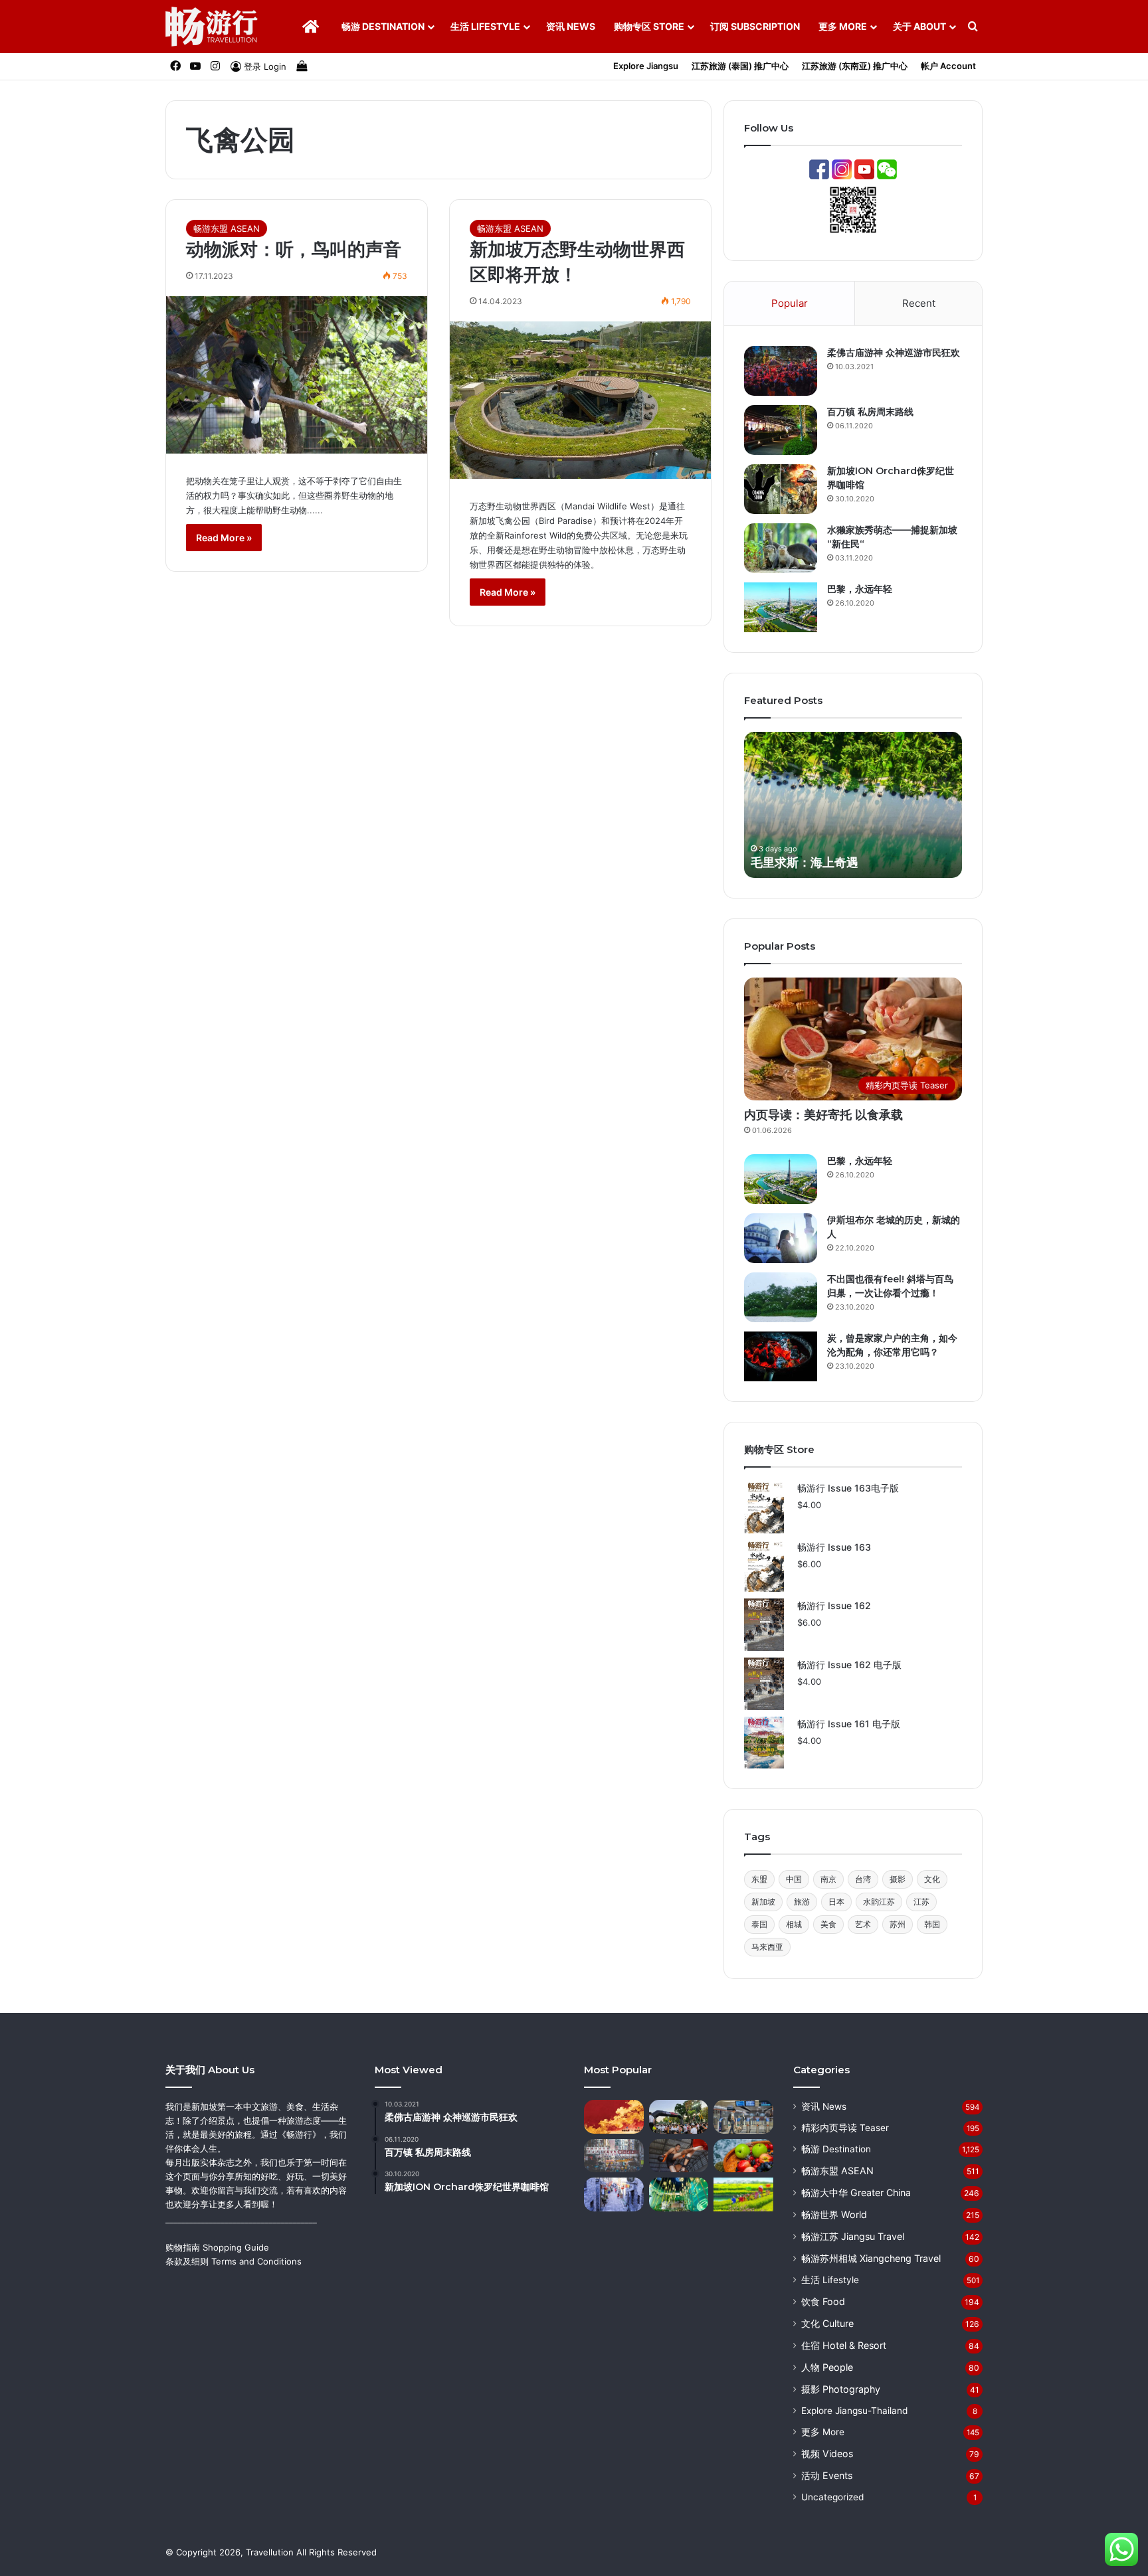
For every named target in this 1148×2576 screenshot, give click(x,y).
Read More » (224, 538)
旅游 (802, 1902)
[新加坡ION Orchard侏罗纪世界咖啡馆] (781, 489)
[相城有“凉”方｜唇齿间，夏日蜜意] (743, 2156)
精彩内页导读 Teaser (845, 2128)
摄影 (898, 1879)
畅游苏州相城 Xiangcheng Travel (871, 2258)
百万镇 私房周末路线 (870, 412)
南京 (828, 1879)
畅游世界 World (834, 2214)
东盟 (759, 1879)
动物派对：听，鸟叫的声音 (294, 249)
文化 (932, 1879)
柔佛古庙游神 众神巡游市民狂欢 (894, 353)
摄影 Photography (841, 2389)
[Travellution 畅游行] (212, 27)
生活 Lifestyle (485, 26)
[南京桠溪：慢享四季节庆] (743, 2194)
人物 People (827, 2367)
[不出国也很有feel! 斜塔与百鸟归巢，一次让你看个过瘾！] (781, 1297)
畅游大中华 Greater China (856, 2192)
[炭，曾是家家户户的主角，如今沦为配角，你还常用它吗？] (781, 1356)
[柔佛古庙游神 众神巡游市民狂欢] (781, 371)
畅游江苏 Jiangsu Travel (853, 2236)
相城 (794, 1924)
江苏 (921, 1902)
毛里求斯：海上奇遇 (805, 863)
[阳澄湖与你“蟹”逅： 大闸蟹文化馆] (679, 2194)
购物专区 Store (649, 26)
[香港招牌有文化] (614, 2156)
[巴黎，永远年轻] (781, 607)
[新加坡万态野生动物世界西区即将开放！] (580, 400)
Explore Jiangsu (646, 66)
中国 (794, 1879)
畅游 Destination (383, 26)
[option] (853, 805)
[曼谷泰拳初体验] (679, 2156)
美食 (828, 1924)
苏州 (898, 1924)
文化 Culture (827, 2323)
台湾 (863, 1879)
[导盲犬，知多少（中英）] (743, 2117)
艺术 (863, 1924)
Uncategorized (832, 2497)
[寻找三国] (614, 2117)
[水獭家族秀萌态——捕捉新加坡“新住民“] (781, 548)
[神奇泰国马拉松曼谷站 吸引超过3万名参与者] (679, 2117)
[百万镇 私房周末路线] (781, 430)
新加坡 (763, 1902)
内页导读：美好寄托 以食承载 (823, 1115)
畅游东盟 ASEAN (227, 228)
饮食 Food (823, 2301)
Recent (919, 303)
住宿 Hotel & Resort (844, 2345)
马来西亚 (767, 1947)
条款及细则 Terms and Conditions (234, 2261)
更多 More (843, 26)
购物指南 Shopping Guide (217, 2247)
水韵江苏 (879, 1902)
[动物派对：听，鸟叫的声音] (297, 375)
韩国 (932, 1924)
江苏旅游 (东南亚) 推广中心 (855, 66)
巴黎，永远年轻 (860, 589)
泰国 (759, 1924)
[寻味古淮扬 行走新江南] (614, 2194)
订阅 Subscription (755, 26)
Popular (790, 303)
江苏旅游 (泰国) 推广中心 (740, 66)
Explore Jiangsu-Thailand (854, 2411)
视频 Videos (827, 2453)
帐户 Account (948, 66)
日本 (836, 1902)
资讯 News (571, 26)
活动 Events (827, 2475)
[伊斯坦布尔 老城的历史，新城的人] (781, 1238)
